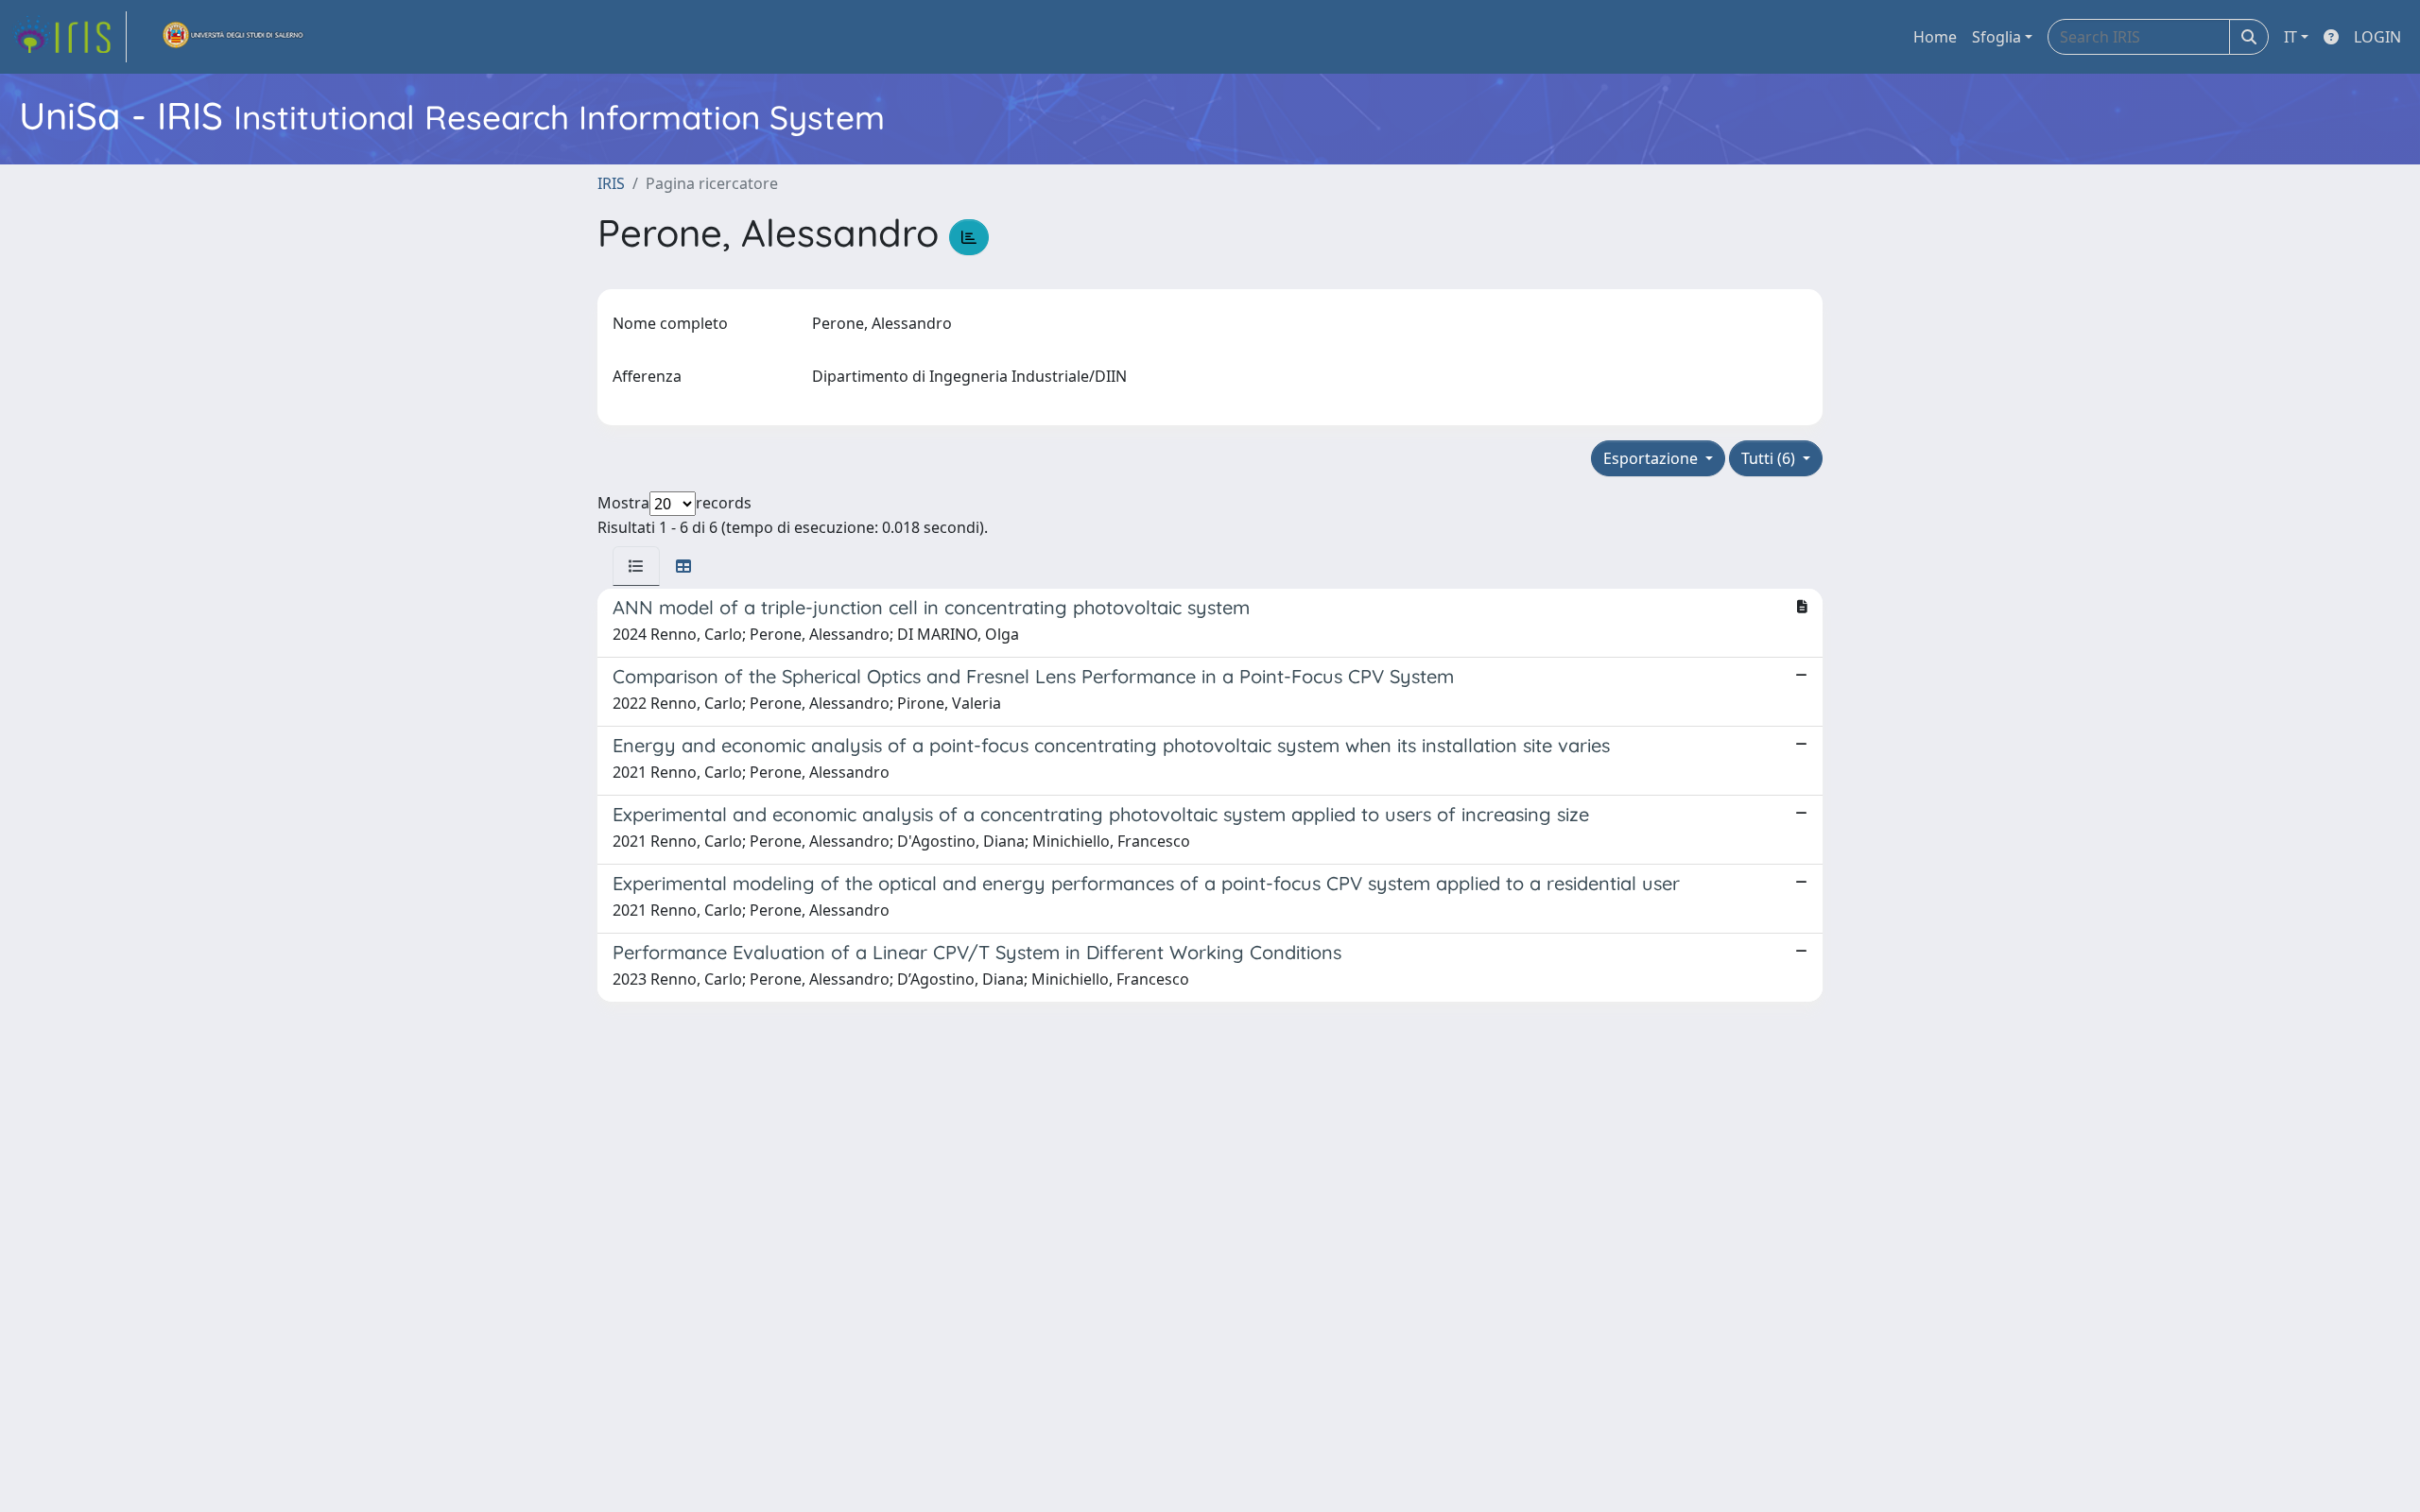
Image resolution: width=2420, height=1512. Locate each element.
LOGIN (2377, 37)
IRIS (611, 183)
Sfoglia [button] (1996, 37)
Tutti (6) (1770, 458)
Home (1935, 37)
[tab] (636, 566)
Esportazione (1652, 458)
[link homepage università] (233, 37)
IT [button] (2290, 37)
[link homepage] (69, 37)
